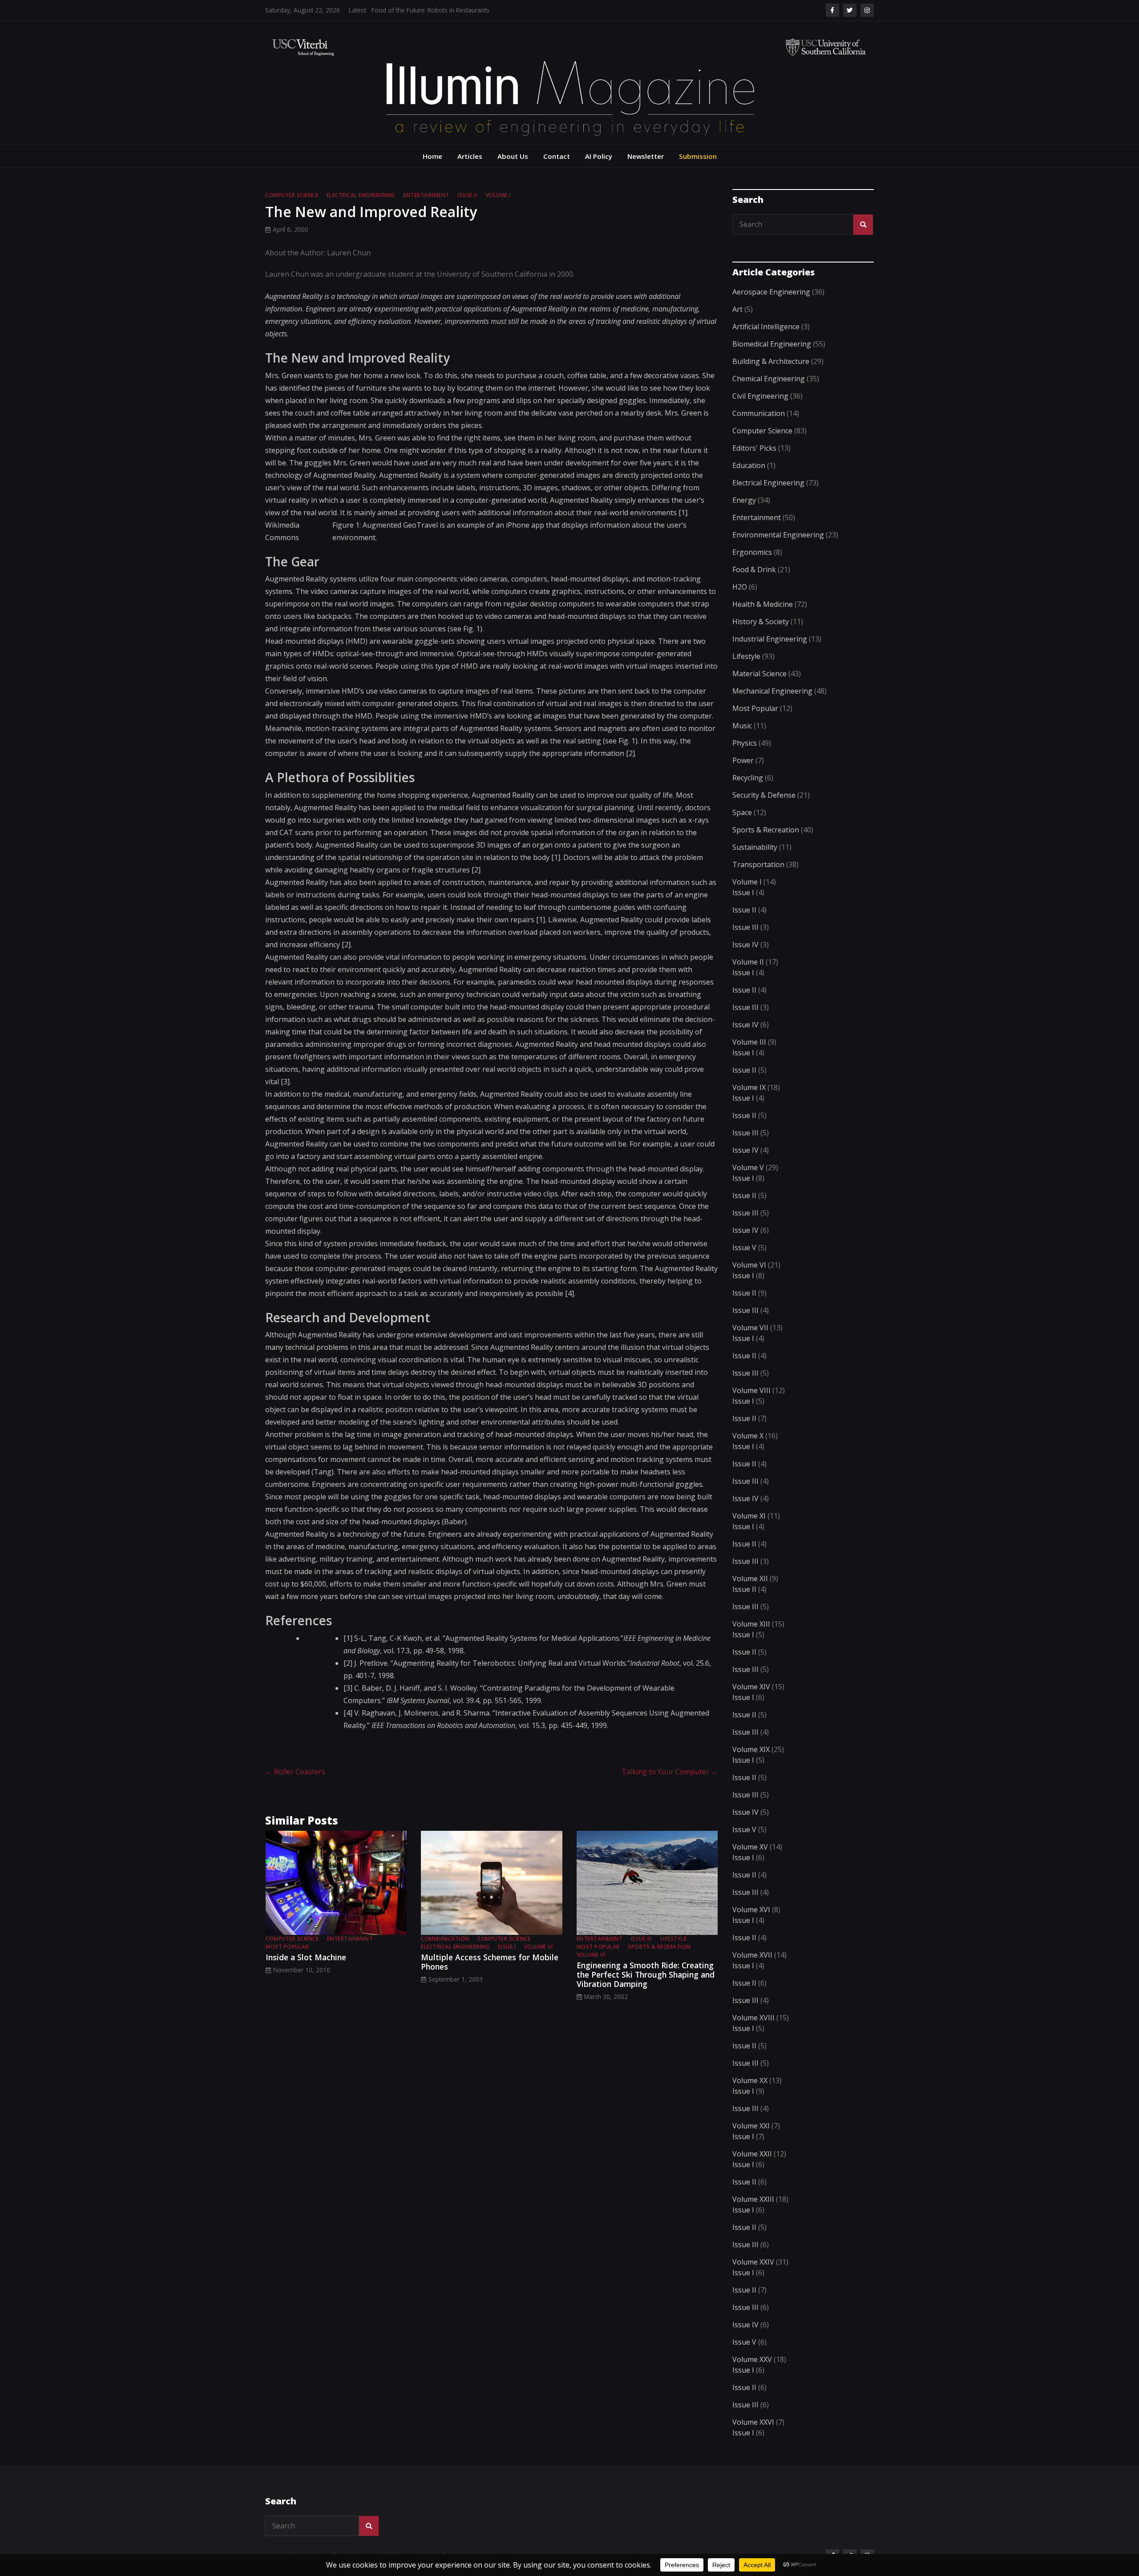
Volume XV (750, 1847)
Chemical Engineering (769, 379)
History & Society (761, 622)
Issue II (467, 195)
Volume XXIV (753, 2262)
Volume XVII (752, 1955)
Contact (557, 156)
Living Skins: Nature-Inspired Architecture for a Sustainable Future (463, 10)
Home (432, 156)
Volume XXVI (753, 2422)
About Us (513, 156)
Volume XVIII (753, 2018)
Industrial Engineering (770, 639)
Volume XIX (751, 1749)
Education (749, 465)
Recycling (748, 778)
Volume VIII (751, 1390)
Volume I (498, 195)
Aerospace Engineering (771, 292)
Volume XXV (752, 2359)
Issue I (507, 1947)
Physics (745, 743)
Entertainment (426, 195)
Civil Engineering (760, 396)
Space (742, 812)
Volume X (748, 1436)
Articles (470, 156)
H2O (740, 587)
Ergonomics (752, 552)
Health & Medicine (763, 604)
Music (742, 726)
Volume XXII (752, 2154)
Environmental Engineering (778, 535)
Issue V (744, 1248)
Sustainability (755, 847)
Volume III (749, 1042)
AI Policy (599, 156)
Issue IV (745, 945)
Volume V (748, 1167)
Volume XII (750, 1579)
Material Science (759, 674)
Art (737, 309)
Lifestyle (674, 1939)
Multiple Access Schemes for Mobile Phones (490, 1962)
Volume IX (749, 1087)
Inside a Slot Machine (306, 1957)
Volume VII (750, 1328)
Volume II (748, 962)
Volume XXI (751, 2126)
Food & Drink (754, 569)
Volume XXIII (753, 2199)
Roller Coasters (295, 1772)
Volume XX (750, 2080)
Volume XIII (751, 1624)
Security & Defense (764, 795)
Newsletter (646, 156)
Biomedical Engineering (772, 344)
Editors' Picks (754, 448)
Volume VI (539, 1947)
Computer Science (292, 195)
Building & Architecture (771, 361)
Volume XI (749, 1516)
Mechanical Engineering (772, 691)
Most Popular (287, 1947)
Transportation (758, 864)
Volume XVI (751, 1910)
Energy (744, 500)
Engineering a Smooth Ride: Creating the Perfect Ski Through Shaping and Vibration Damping (646, 1974)
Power (743, 760)
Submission (698, 156)
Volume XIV (751, 1687)
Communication (445, 1939)
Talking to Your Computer (670, 1772)
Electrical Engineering (361, 195)
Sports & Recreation (659, 1947)
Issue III (642, 1939)
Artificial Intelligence (766, 327)
